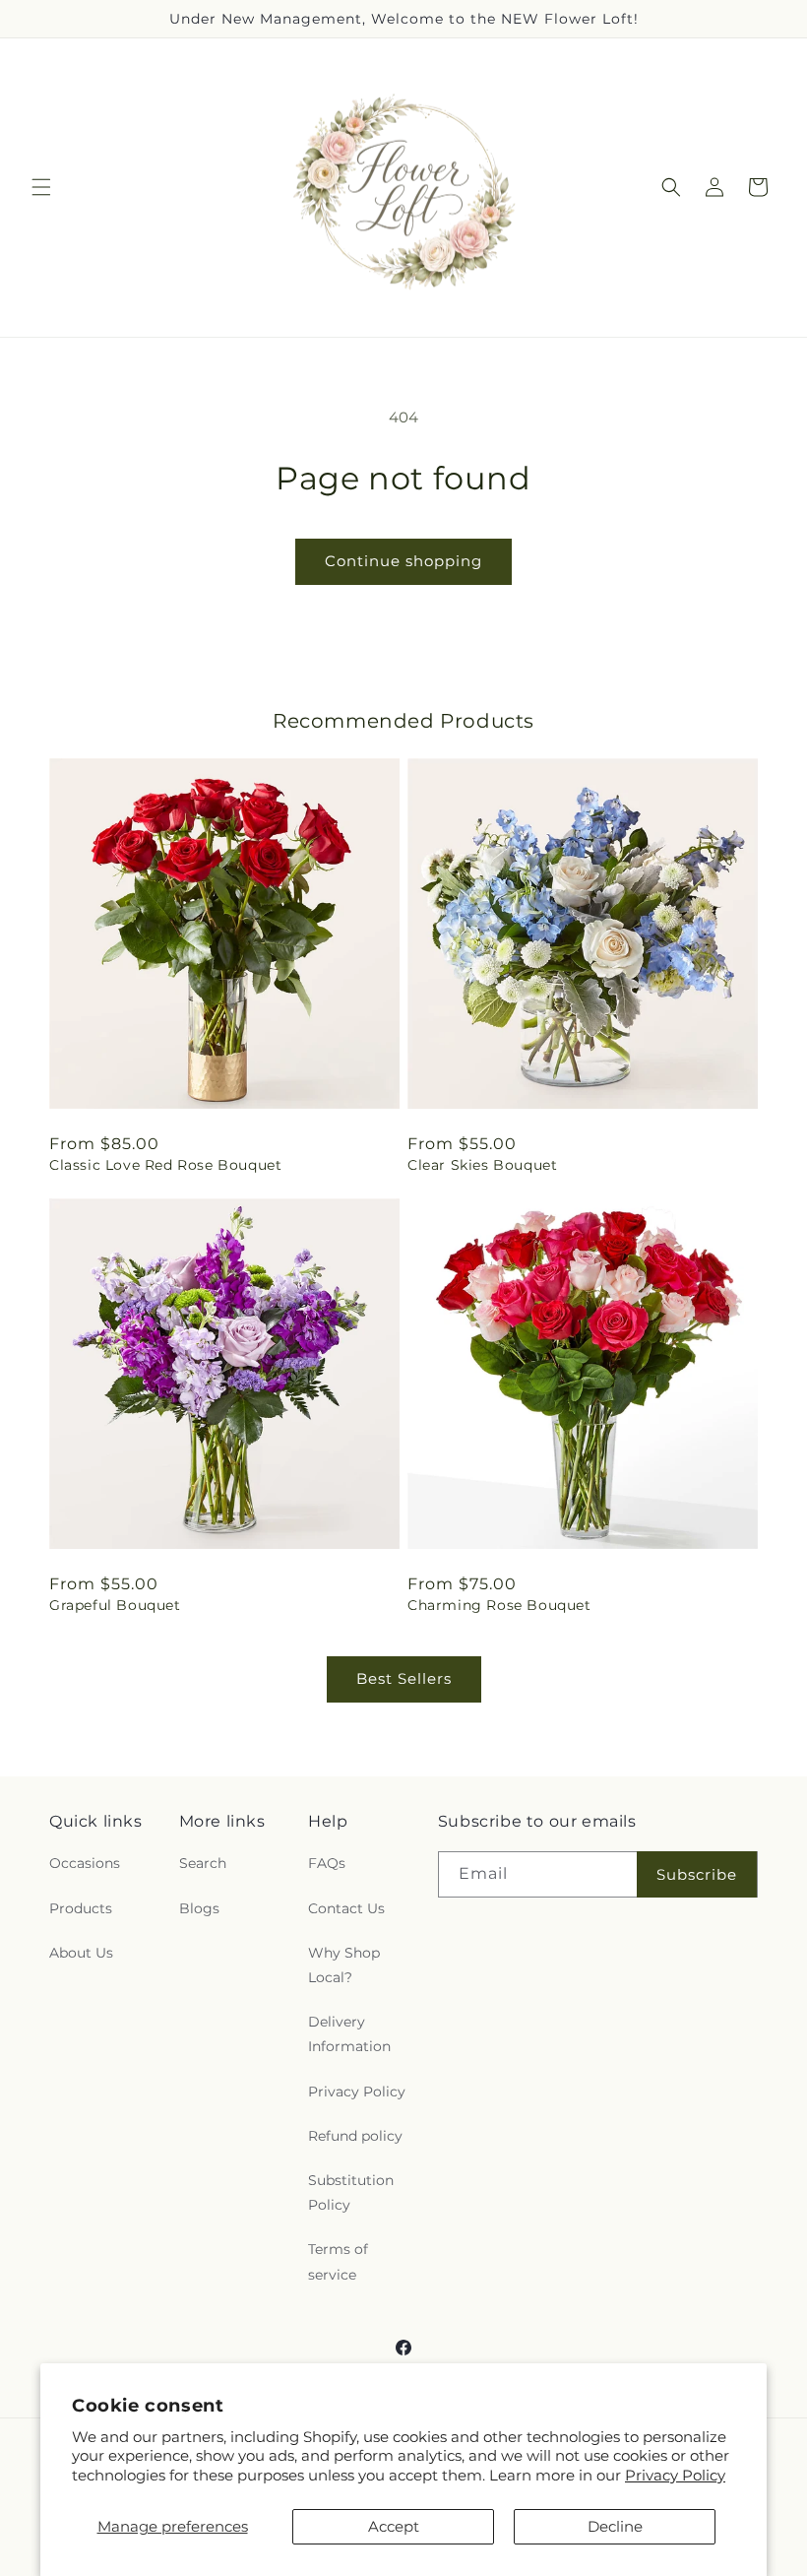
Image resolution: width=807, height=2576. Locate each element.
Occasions (85, 1863)
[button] (41, 187)
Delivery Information (349, 2034)
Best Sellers (404, 1678)
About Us (81, 1953)
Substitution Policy (351, 2192)
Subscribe (697, 1874)
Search (203, 1863)
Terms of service (338, 2261)
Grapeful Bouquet (115, 1605)
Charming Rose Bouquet (499, 1605)
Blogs (199, 1908)
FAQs (327, 1863)
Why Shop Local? (344, 1965)
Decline (615, 2526)
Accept (394, 2526)
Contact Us (346, 1908)
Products (81, 1908)
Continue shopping (403, 561)
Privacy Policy (675, 2475)
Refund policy (355, 2136)
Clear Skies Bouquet (482, 1165)
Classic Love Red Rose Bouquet (165, 1165)
